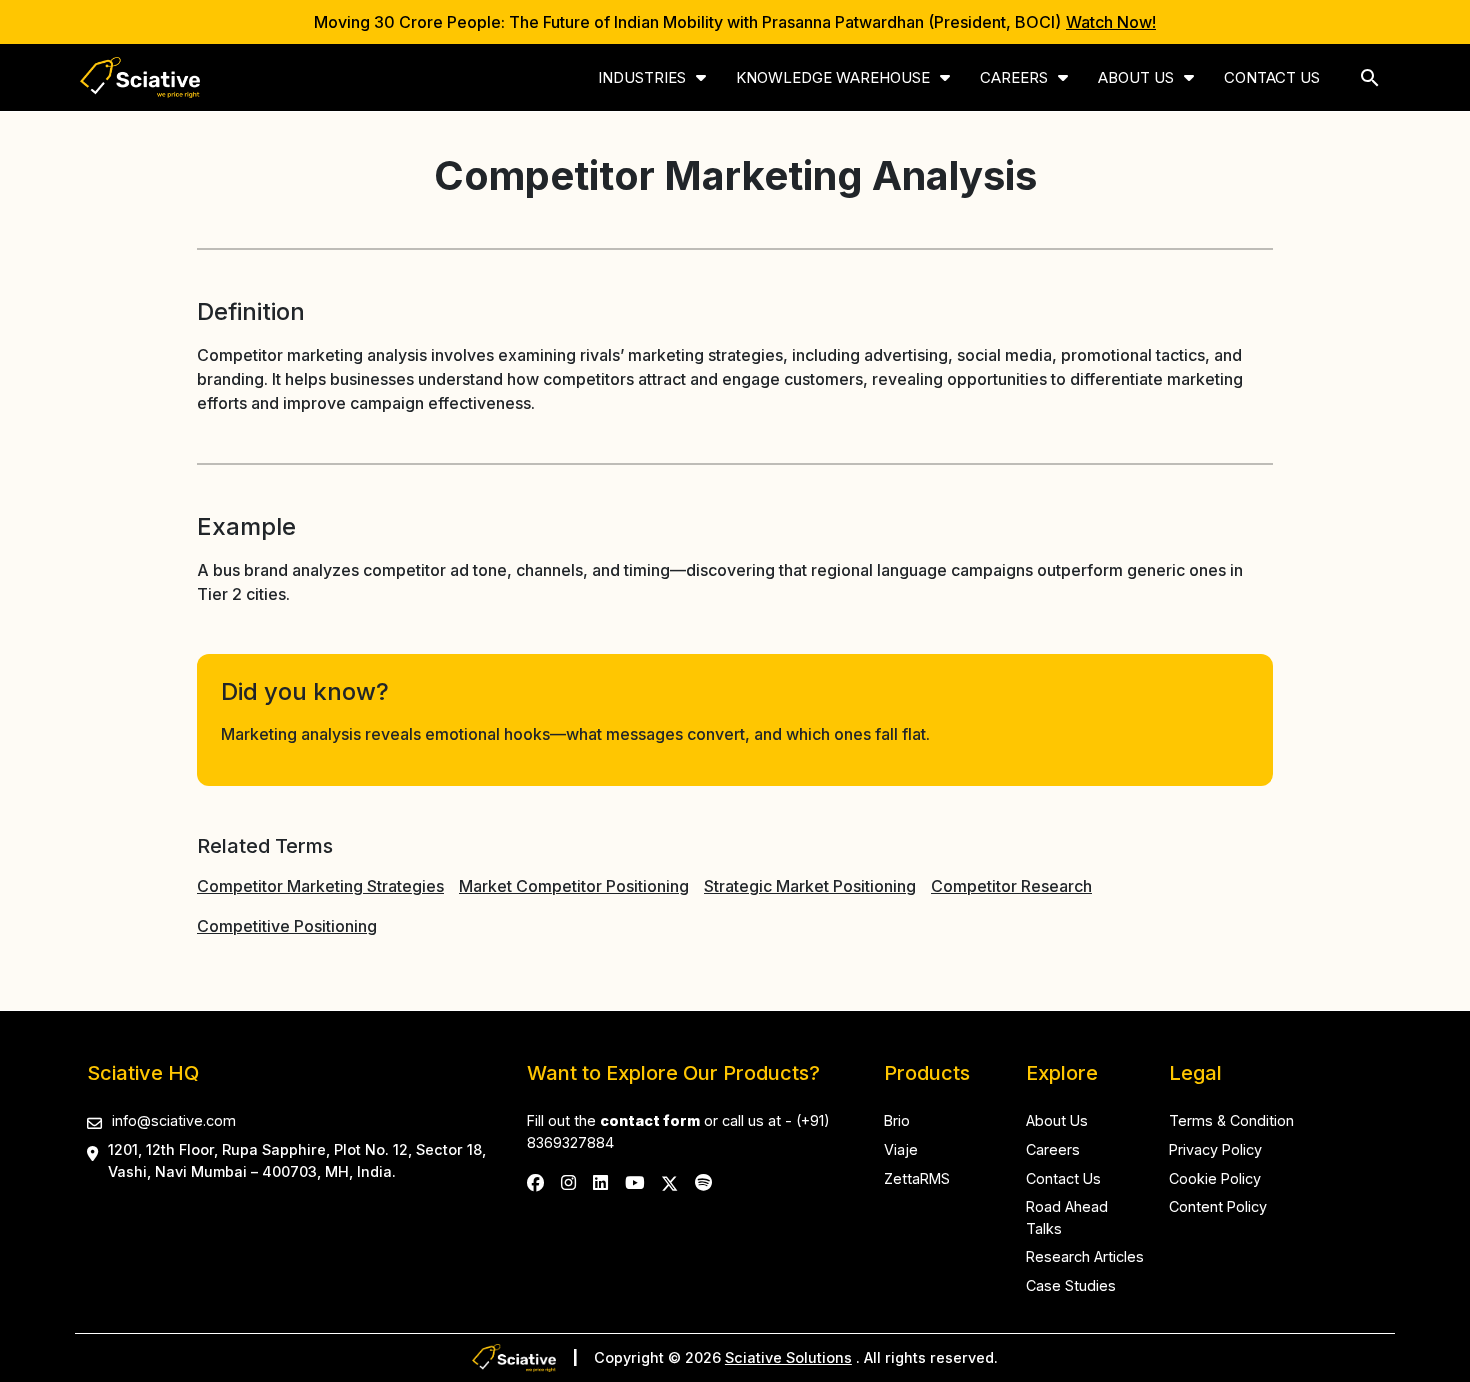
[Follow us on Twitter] (669, 1182)
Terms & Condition (1231, 1120)
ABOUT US (1136, 77)
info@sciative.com (174, 1120)
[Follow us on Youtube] (634, 1182)
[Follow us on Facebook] (535, 1182)
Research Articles (1085, 1256)
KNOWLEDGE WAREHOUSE (833, 77)
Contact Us (1063, 1178)
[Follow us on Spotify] (703, 1182)
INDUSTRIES (642, 77)
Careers (1053, 1149)
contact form (650, 1120)
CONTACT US (1272, 77)
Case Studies (1071, 1285)
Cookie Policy (1215, 1178)
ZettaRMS (917, 1178)
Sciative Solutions (788, 1357)
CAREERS (1014, 77)
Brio (897, 1120)
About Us (1057, 1120)
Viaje (901, 1149)
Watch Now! (1111, 22)
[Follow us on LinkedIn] (600, 1182)
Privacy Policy (1215, 1149)
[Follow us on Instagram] (568, 1182)
